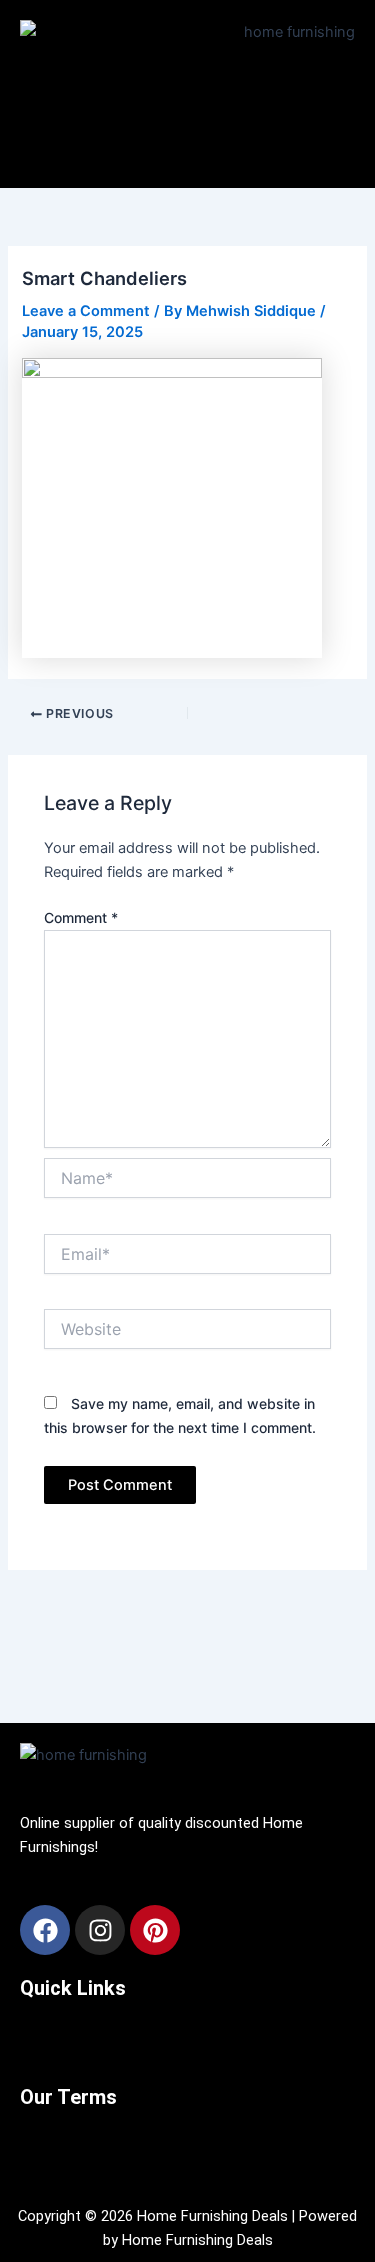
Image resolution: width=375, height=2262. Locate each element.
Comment (81, 917)
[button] (187, 145)
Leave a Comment (86, 311)
